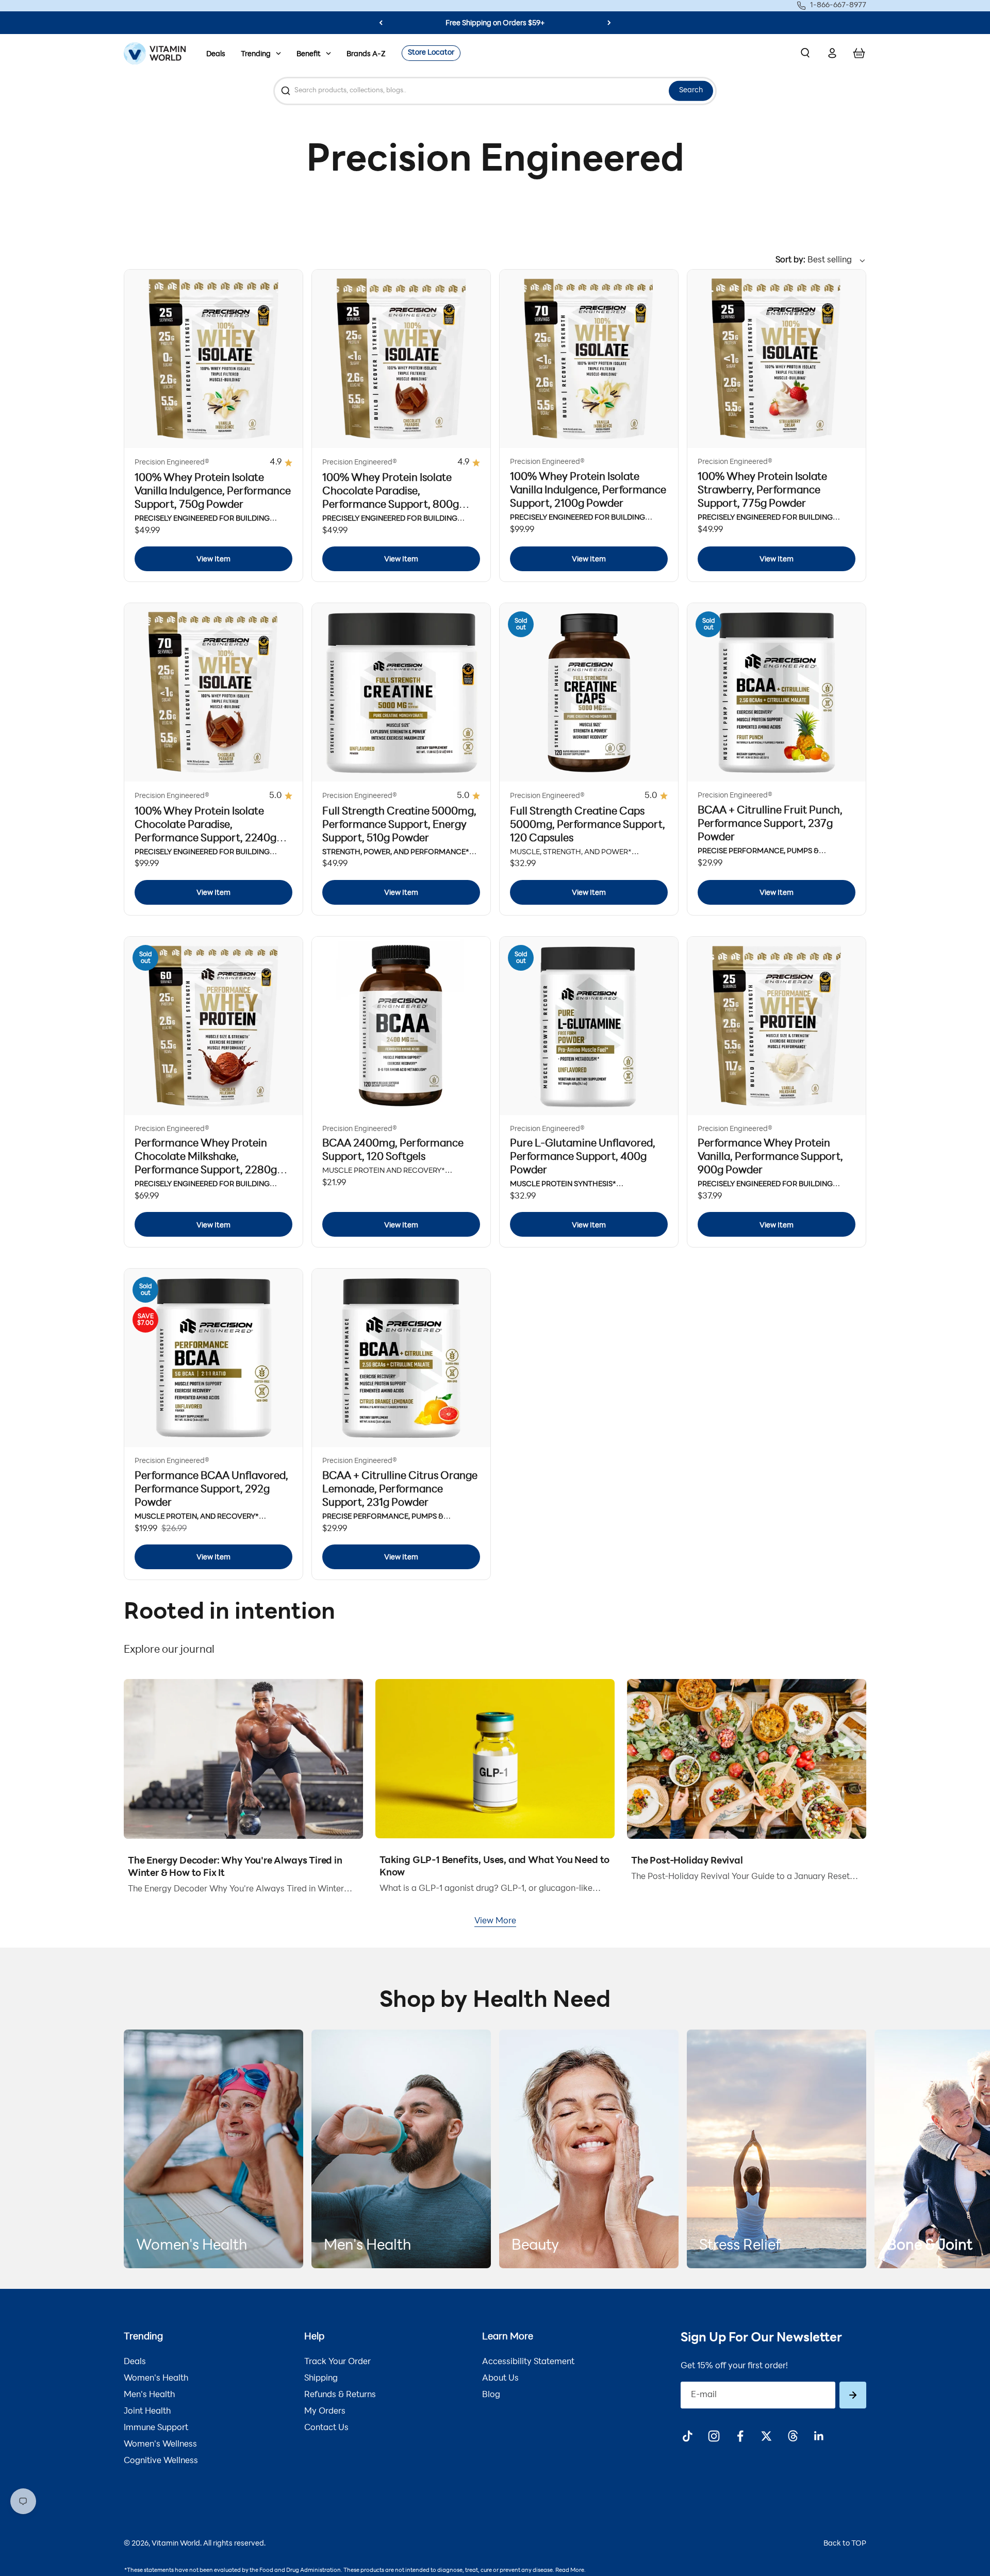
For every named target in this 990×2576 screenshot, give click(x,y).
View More (495, 1921)
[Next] (609, 23)
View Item (213, 560)
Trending (256, 54)
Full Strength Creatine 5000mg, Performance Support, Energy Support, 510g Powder (399, 825)
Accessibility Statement (528, 2362)
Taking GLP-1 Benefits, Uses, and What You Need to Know (494, 1867)
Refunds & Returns (340, 2395)
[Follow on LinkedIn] (819, 2436)
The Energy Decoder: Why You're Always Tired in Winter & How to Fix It (235, 1868)
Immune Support (156, 2428)
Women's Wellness (160, 2445)
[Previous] (381, 23)
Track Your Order (337, 2362)
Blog (491, 2395)
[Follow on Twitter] (766, 2436)
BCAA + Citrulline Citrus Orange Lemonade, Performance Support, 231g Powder (400, 1490)
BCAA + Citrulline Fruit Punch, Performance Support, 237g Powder (770, 824)
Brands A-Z (366, 54)
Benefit (309, 54)
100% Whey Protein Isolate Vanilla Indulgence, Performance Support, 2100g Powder (588, 491)
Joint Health (147, 2412)
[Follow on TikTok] (688, 2436)
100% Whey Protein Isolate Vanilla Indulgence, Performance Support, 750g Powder (213, 492)
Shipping (321, 2379)
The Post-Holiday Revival (687, 1862)
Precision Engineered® (172, 463)
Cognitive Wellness (161, 2461)
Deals (216, 54)
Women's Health (156, 2379)
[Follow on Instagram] (714, 2436)
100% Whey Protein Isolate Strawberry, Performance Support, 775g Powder (762, 491)
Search (691, 90)
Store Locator (431, 53)
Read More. (571, 2571)
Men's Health (149, 2395)
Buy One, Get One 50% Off (495, 23)
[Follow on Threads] (793, 2436)
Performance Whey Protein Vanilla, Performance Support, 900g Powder (770, 1157)
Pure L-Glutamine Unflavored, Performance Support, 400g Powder (583, 1157)
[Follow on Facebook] (740, 2436)
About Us (500, 2379)
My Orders (325, 2412)
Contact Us (326, 2428)
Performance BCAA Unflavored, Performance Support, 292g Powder (211, 1490)
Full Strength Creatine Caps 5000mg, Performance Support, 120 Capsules (588, 825)
